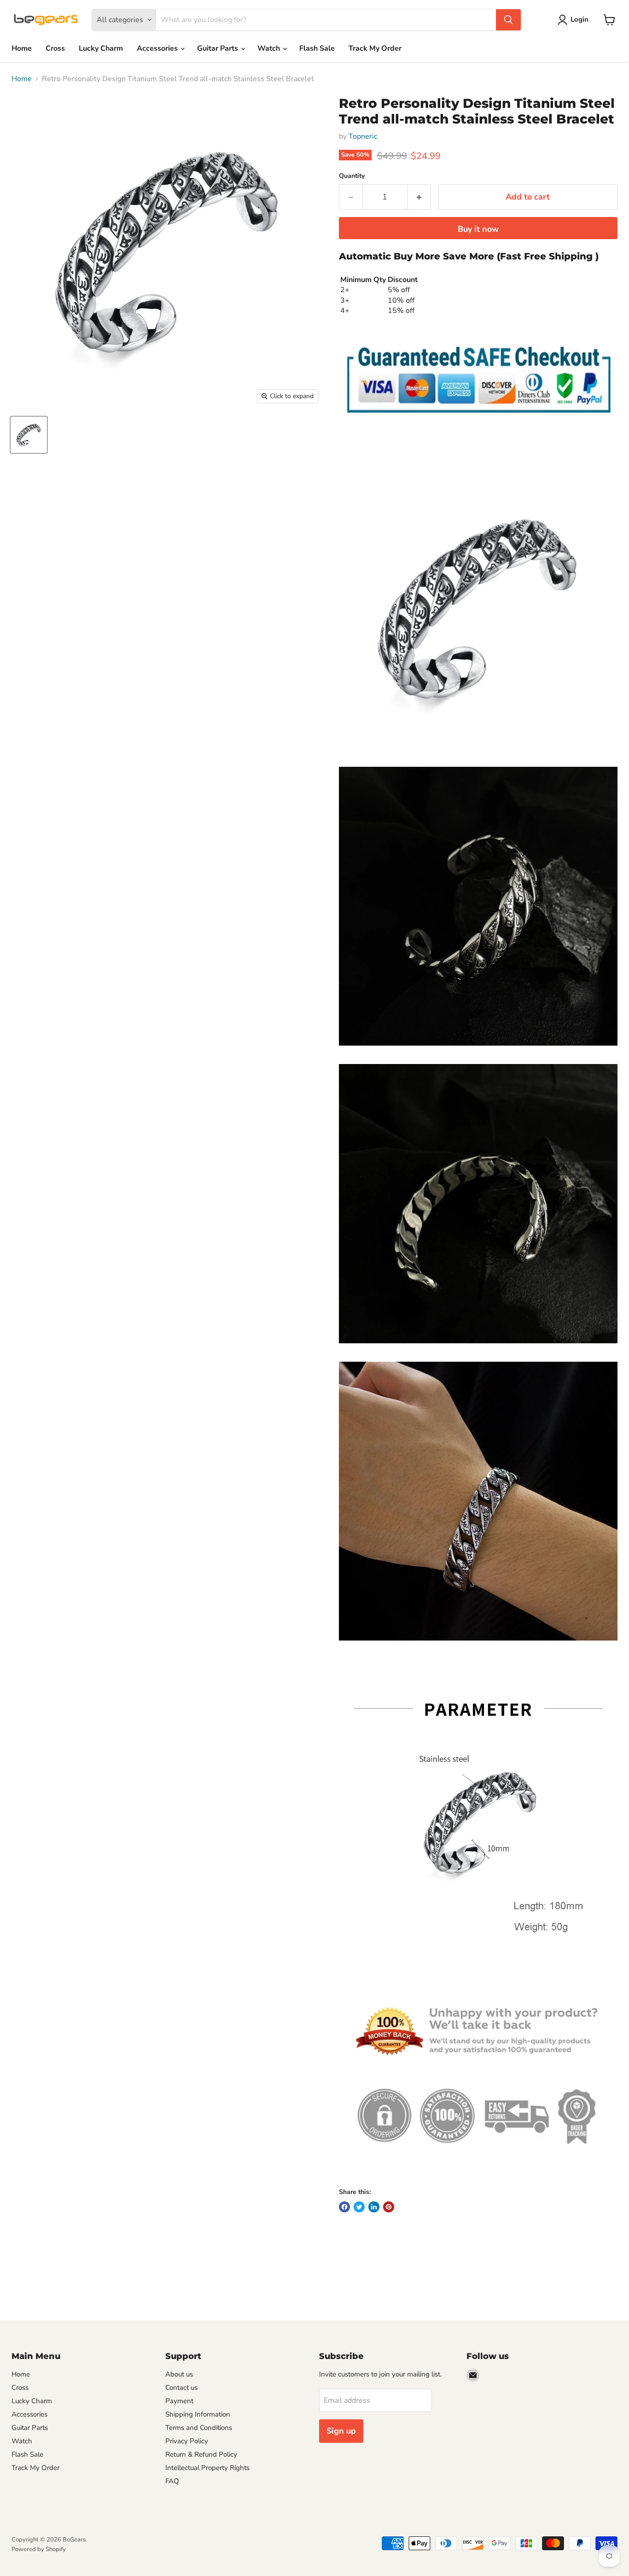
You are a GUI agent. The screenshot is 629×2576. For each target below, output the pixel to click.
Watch (270, 48)
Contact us (181, 2388)
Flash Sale (317, 48)
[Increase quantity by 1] (419, 197)
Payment (179, 2401)
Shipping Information (198, 2414)
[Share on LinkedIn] (374, 2207)
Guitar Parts (218, 48)
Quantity (352, 176)
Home (22, 48)
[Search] (508, 20)
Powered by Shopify (39, 2549)
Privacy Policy (187, 2441)
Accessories (158, 48)
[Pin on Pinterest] (389, 2207)
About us (179, 2374)
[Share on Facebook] (344, 2207)
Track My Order (375, 48)
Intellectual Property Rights (207, 2468)
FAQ (172, 2481)
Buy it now (478, 229)
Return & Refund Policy (201, 2454)
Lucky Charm (101, 48)
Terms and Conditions (199, 2428)
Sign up (341, 2431)
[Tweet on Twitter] (359, 2207)
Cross (55, 48)
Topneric (363, 136)
